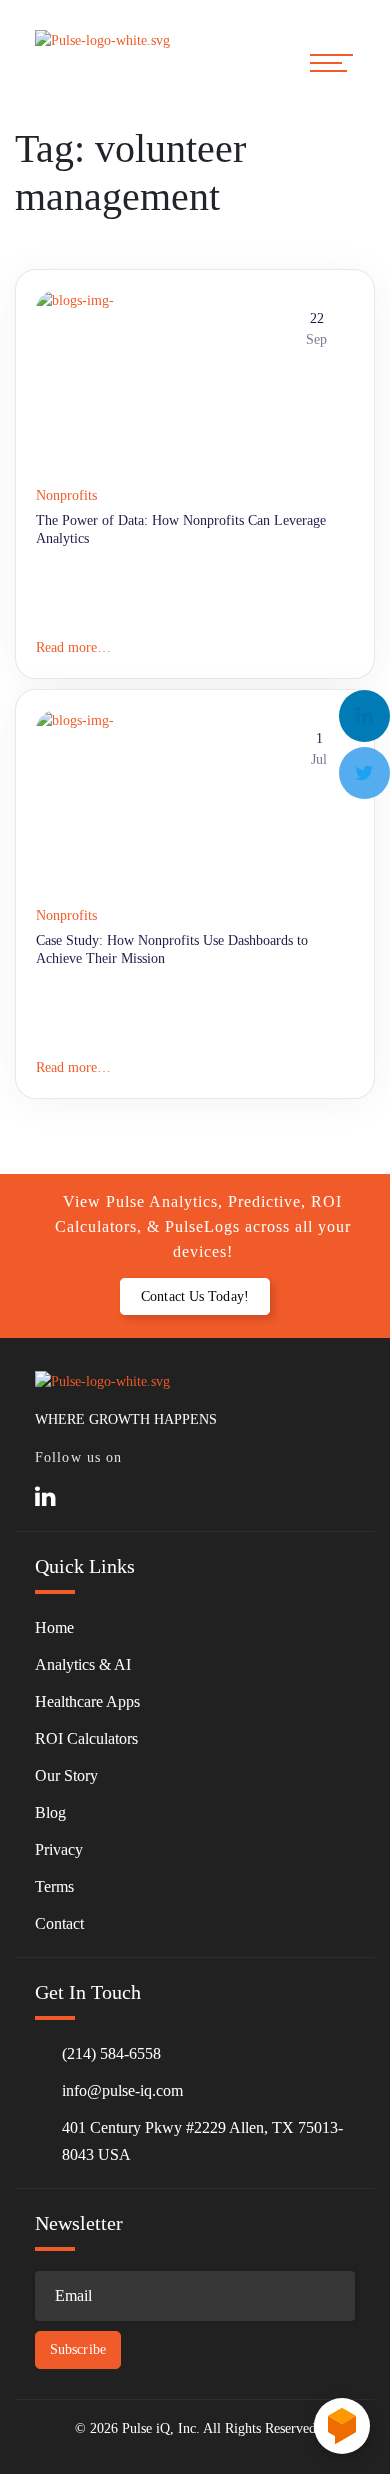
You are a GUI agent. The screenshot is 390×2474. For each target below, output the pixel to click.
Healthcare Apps (87, 1701)
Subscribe (78, 2349)
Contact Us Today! (195, 1296)
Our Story (66, 1775)
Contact (59, 1923)
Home (54, 1627)
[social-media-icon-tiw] (85, 1498)
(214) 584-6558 (111, 2053)
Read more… (73, 647)
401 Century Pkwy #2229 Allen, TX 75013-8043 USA (202, 2141)
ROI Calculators (86, 1738)
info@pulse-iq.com (122, 2090)
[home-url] (110, 61)
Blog (50, 1812)
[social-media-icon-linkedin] (45, 1497)
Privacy (59, 1849)
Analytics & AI (83, 1664)
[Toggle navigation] (332, 63)
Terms (54, 1886)
